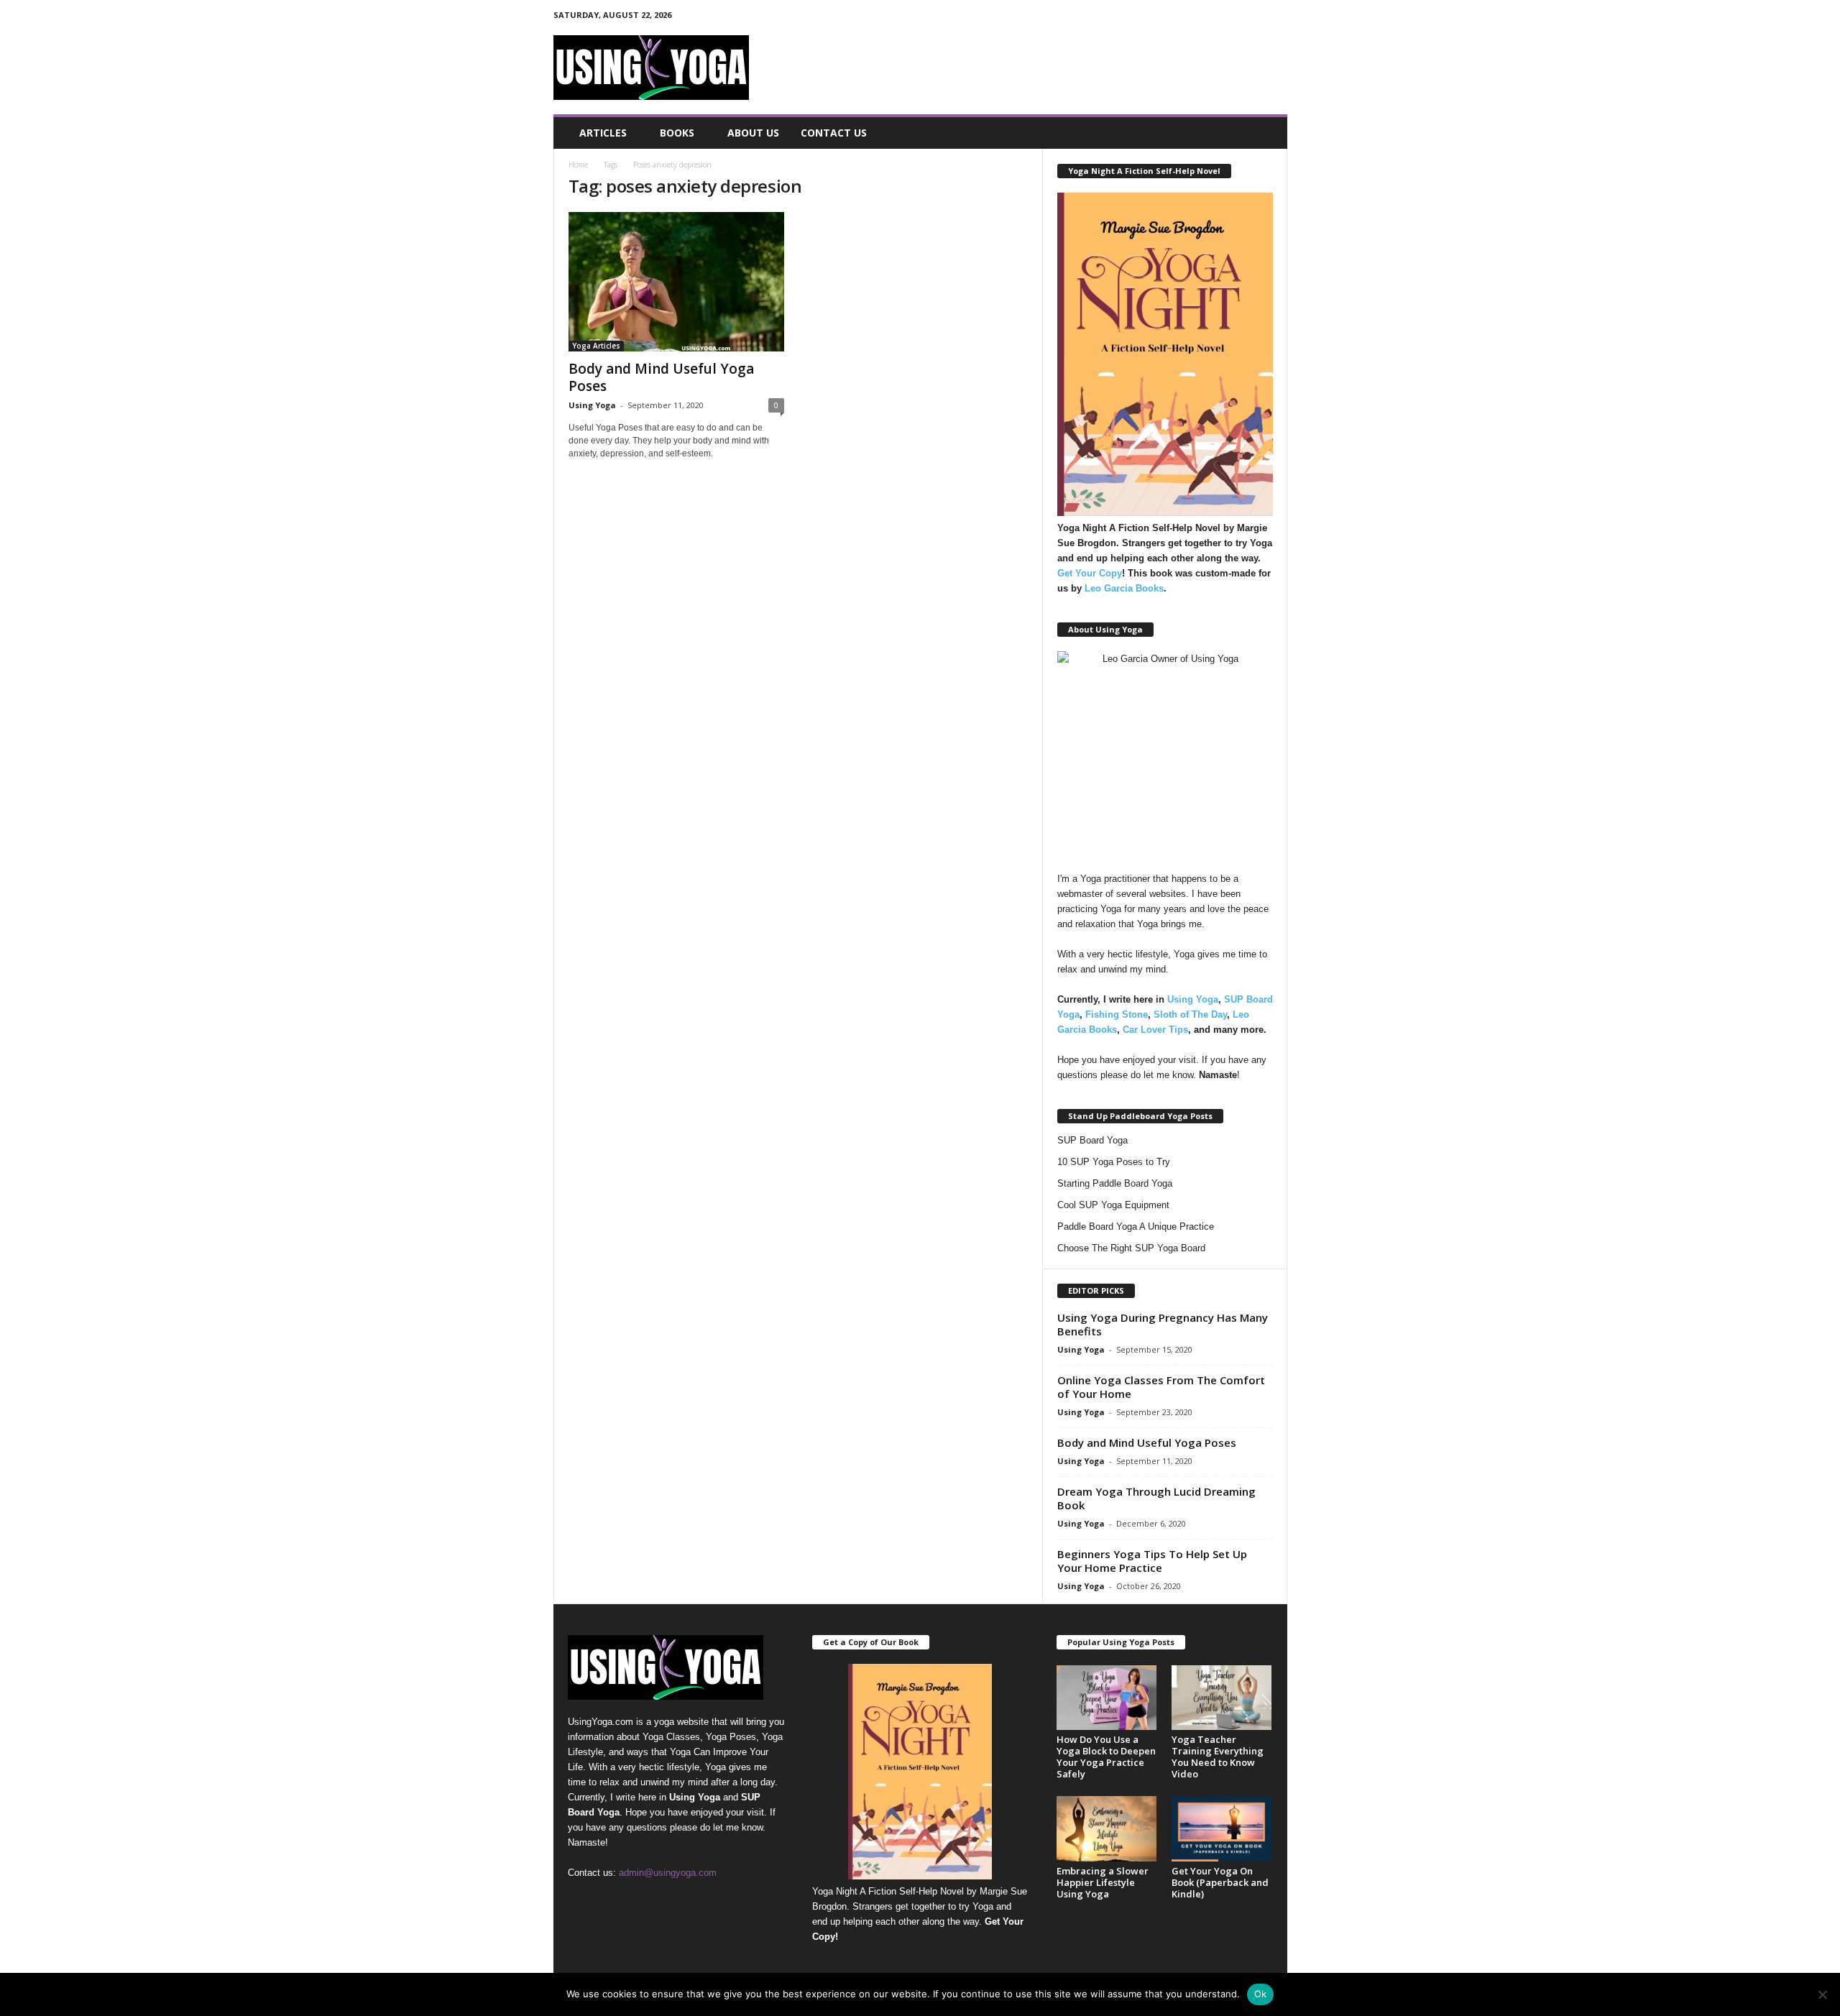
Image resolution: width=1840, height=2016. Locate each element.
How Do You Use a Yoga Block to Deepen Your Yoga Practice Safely (1106, 1757)
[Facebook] (1210, 18)
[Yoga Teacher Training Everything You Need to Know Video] (1222, 1698)
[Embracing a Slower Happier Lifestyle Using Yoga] (1107, 1829)
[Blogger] (1187, 18)
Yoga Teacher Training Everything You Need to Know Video (1218, 1757)
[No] (1822, 1994)
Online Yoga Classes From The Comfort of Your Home (1161, 1387)
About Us (753, 133)
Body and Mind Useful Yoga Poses (661, 377)
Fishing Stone (1117, 1014)
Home (578, 165)
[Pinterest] (1232, 18)
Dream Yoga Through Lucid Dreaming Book (1156, 1498)
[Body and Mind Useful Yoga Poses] (676, 282)
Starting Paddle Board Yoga (1115, 1183)
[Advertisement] (1026, 68)
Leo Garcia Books (1124, 588)
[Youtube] (1276, 18)
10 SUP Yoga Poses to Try (1114, 1162)
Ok (1261, 1994)
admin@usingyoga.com (668, 1873)
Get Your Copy (1090, 573)
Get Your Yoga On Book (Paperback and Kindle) (1220, 1882)
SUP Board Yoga (1092, 1140)
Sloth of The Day (1190, 1014)
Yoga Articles (596, 346)
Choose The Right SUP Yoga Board (1131, 1248)
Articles (603, 133)
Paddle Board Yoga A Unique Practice (1136, 1226)
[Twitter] (1254, 18)
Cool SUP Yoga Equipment (1113, 1205)
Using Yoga (592, 405)
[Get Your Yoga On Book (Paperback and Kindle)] (1222, 1829)
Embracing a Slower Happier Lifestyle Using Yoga (1103, 1882)
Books (677, 133)
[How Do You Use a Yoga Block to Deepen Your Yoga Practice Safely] (1107, 1698)
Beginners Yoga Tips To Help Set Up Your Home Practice (1152, 1561)
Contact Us (834, 133)
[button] (1266, 133)
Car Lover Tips (1155, 1030)
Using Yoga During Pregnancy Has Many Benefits (1163, 1324)
